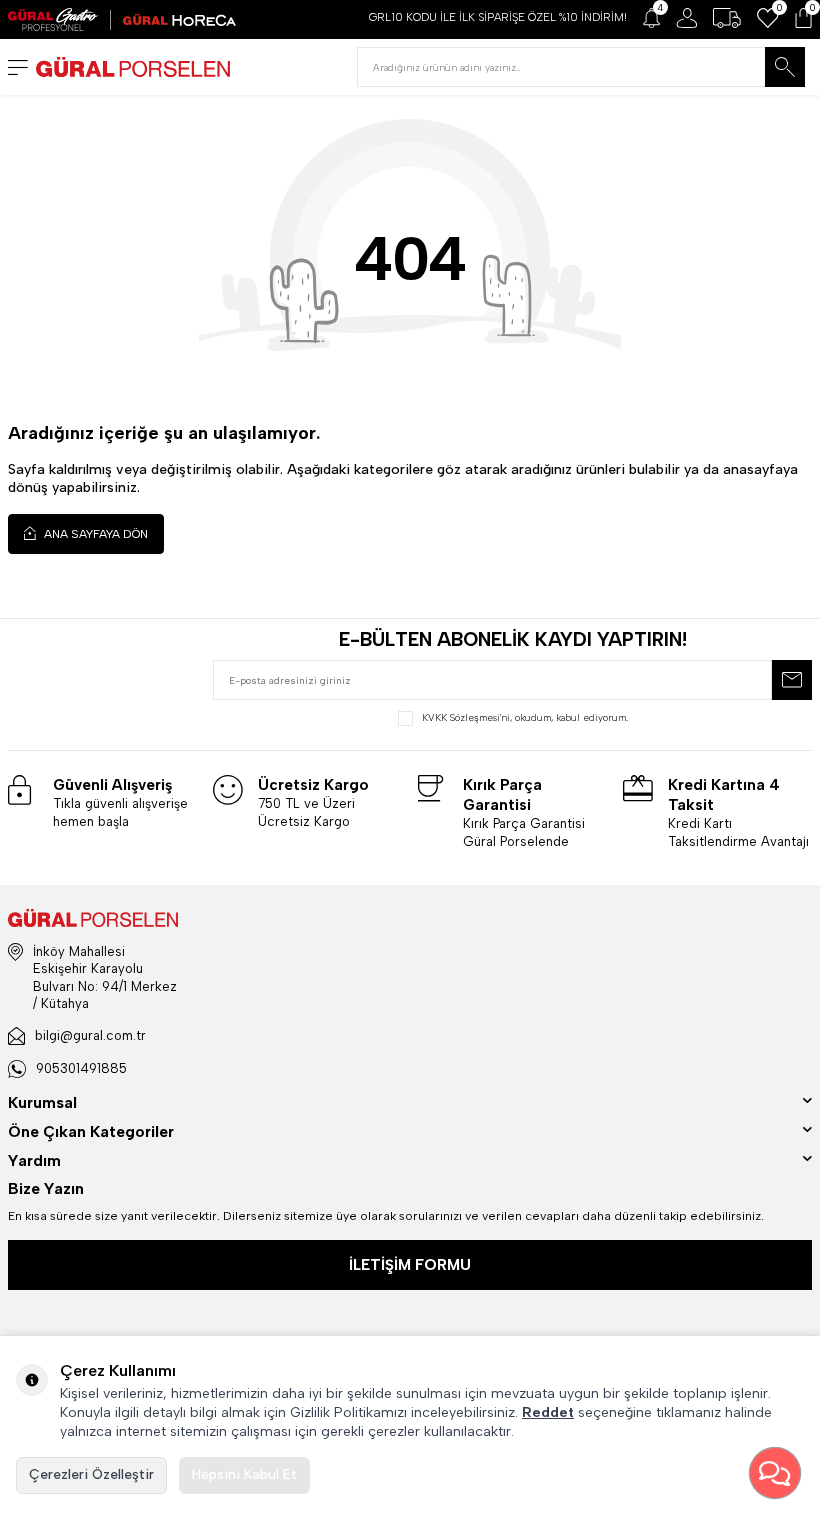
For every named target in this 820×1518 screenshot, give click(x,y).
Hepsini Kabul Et (244, 1474)
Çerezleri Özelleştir (91, 1474)
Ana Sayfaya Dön (94, 534)
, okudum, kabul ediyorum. (525, 717)
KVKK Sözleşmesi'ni (466, 717)
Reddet (548, 1412)
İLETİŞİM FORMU (410, 1265)
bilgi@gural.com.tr (90, 1035)
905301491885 (81, 1068)
